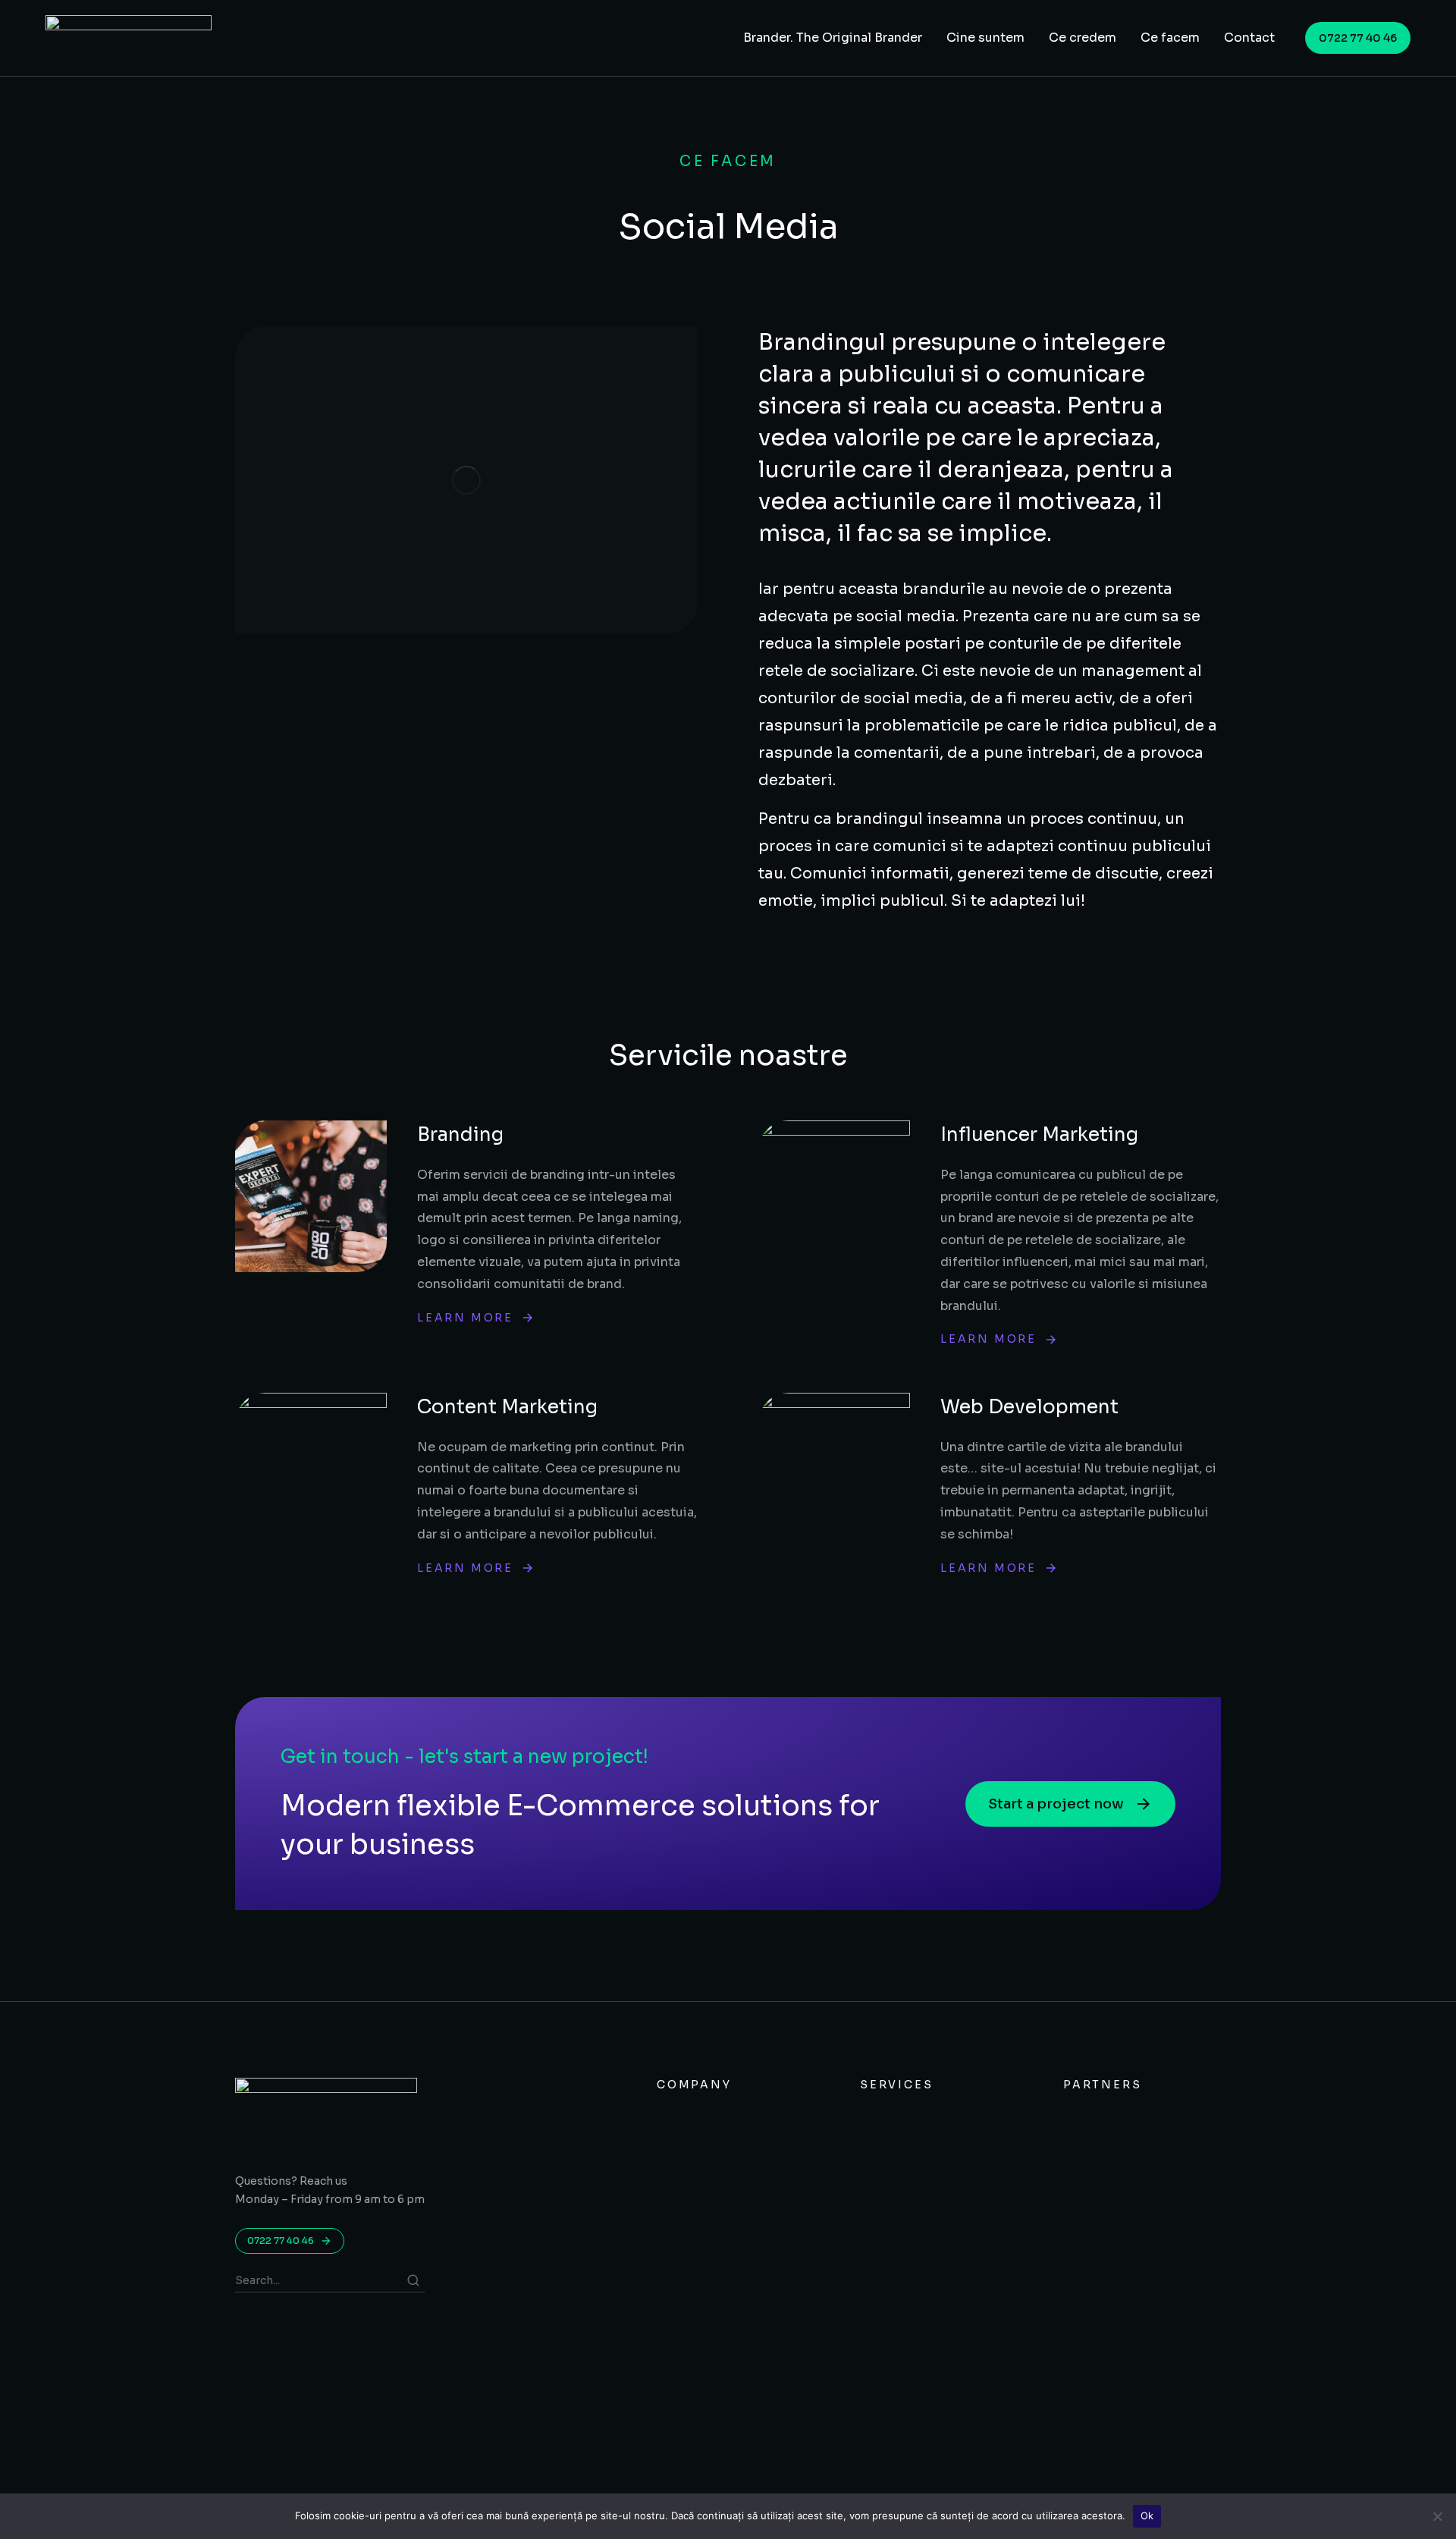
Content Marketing (507, 1407)
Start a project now (1056, 1804)
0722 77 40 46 (1358, 38)
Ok (1147, 2515)
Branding (460, 1134)
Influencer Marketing (1039, 1134)
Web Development (1029, 1407)
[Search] (413, 2280)
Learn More (465, 1318)
